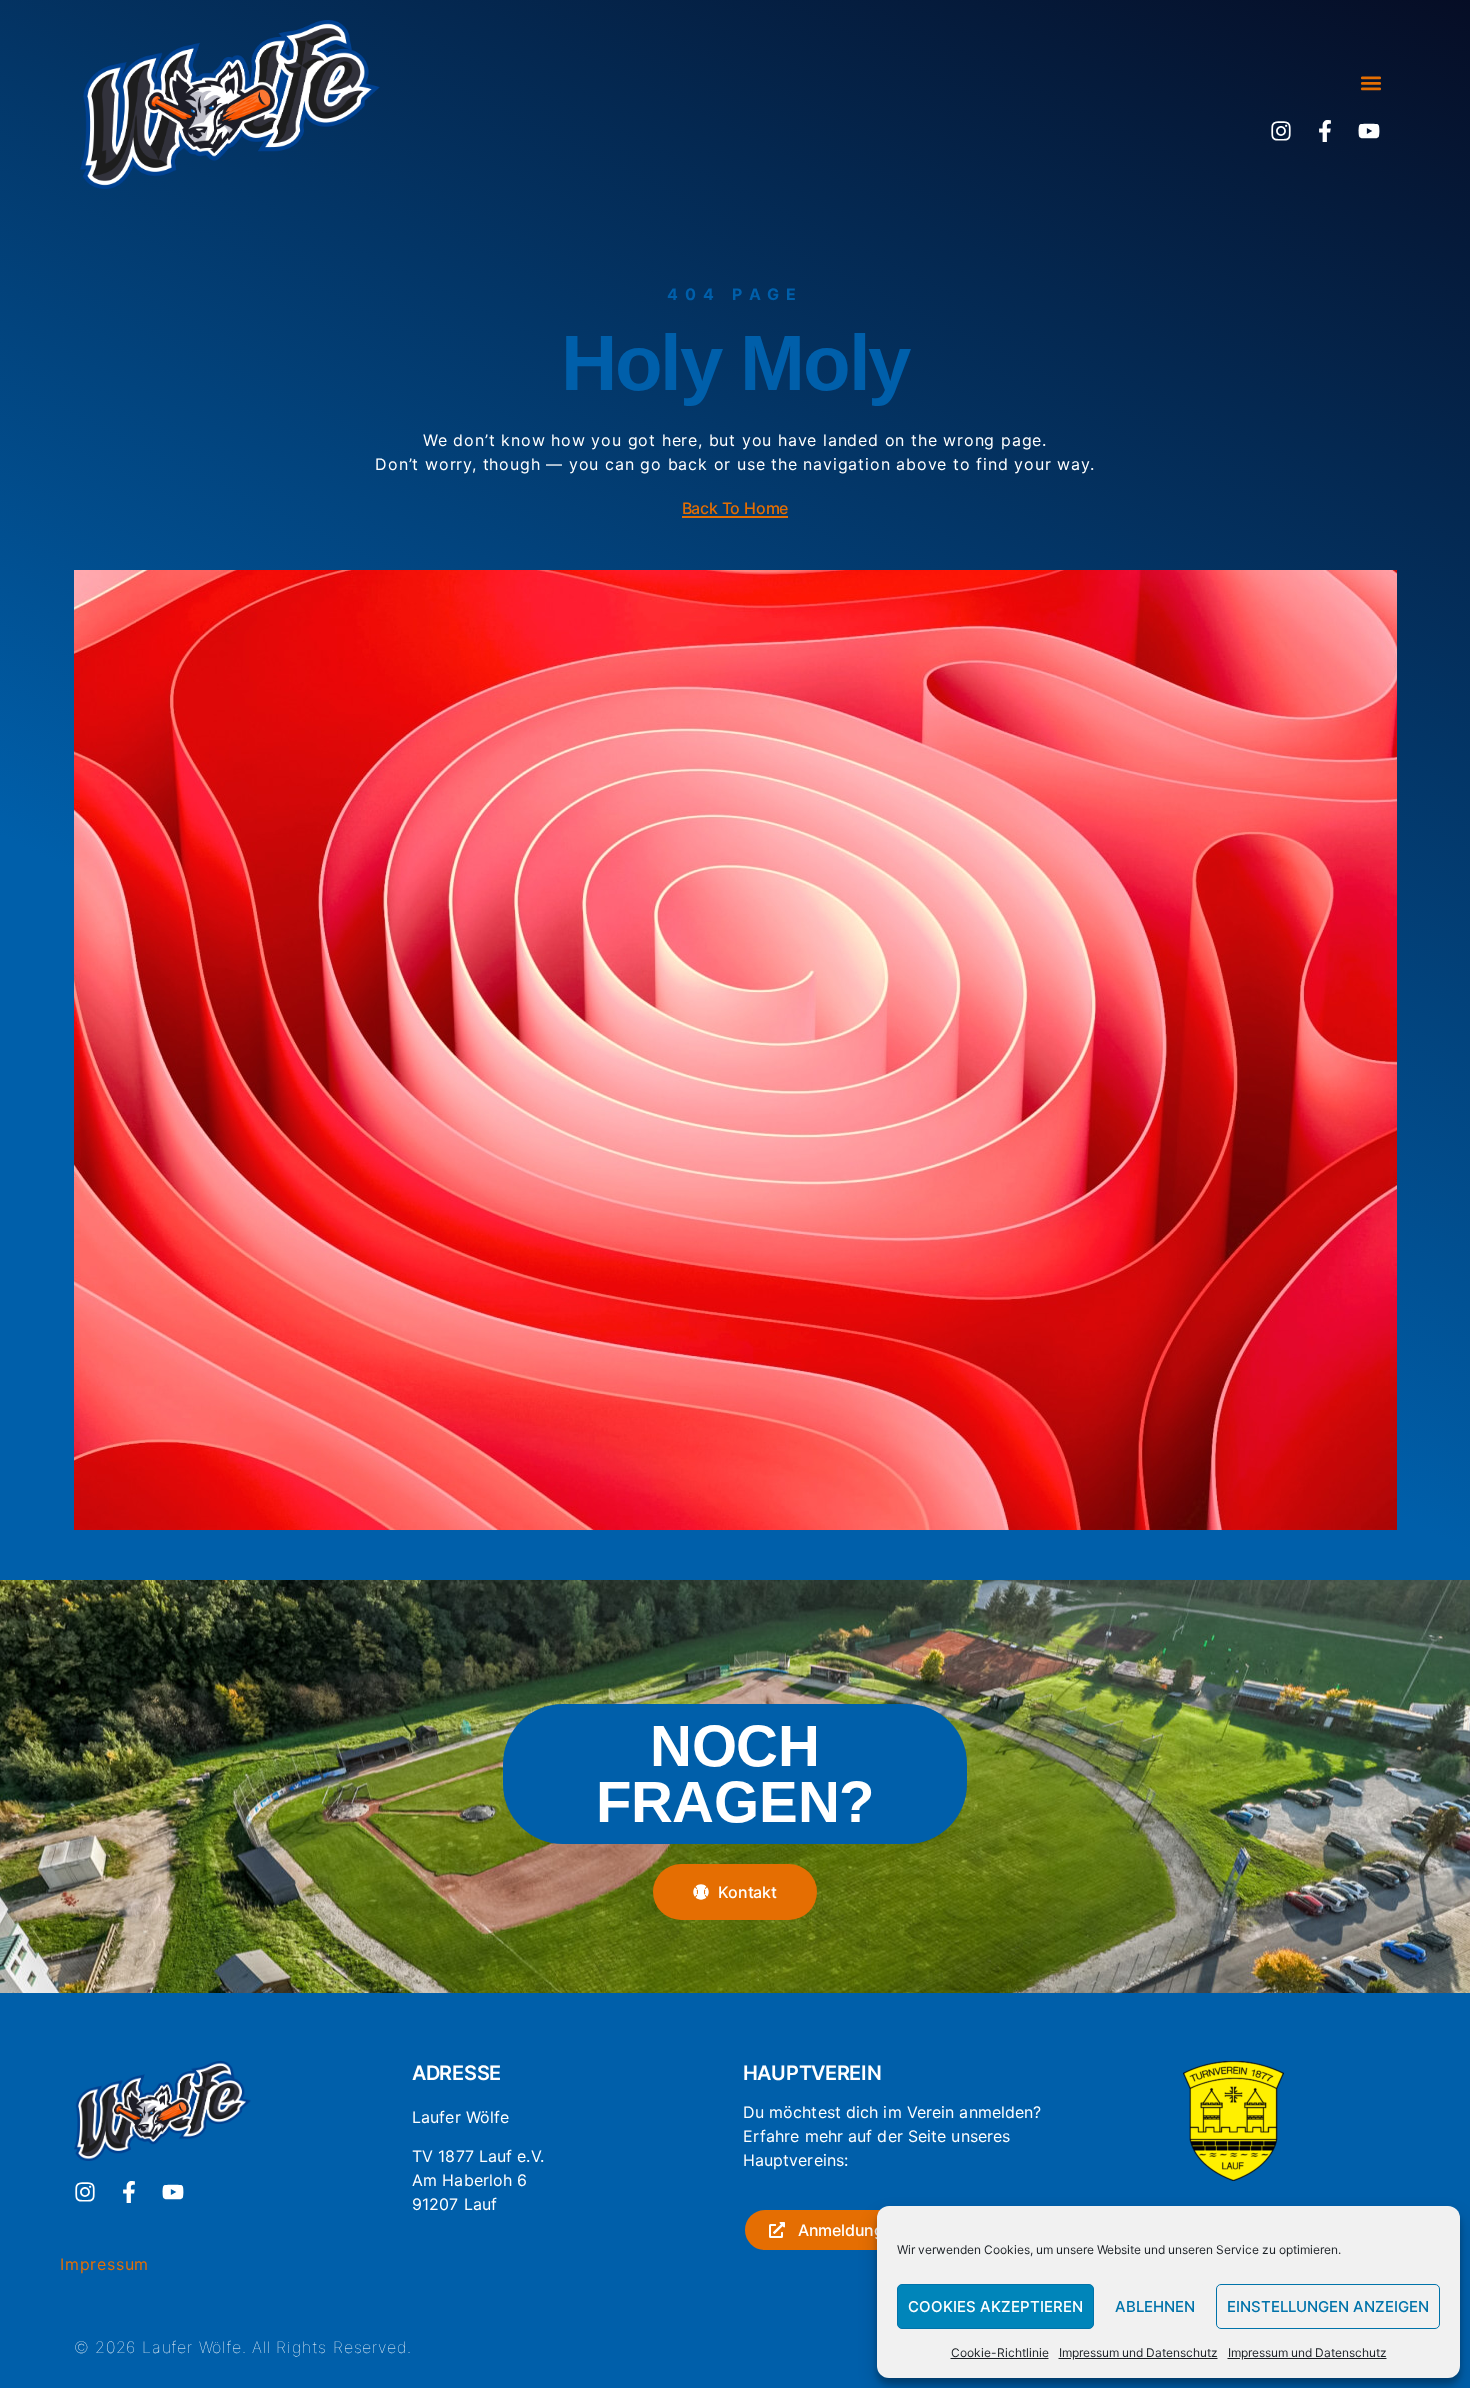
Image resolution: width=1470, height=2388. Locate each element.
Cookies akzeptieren (995, 2306)
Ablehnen (1155, 2306)
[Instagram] (1281, 131)
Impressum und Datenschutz (1138, 2352)
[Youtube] (1369, 131)
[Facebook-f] (1325, 131)
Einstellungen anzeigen (1328, 2306)
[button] (1370, 83)
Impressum (104, 2264)
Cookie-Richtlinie (1000, 2352)
